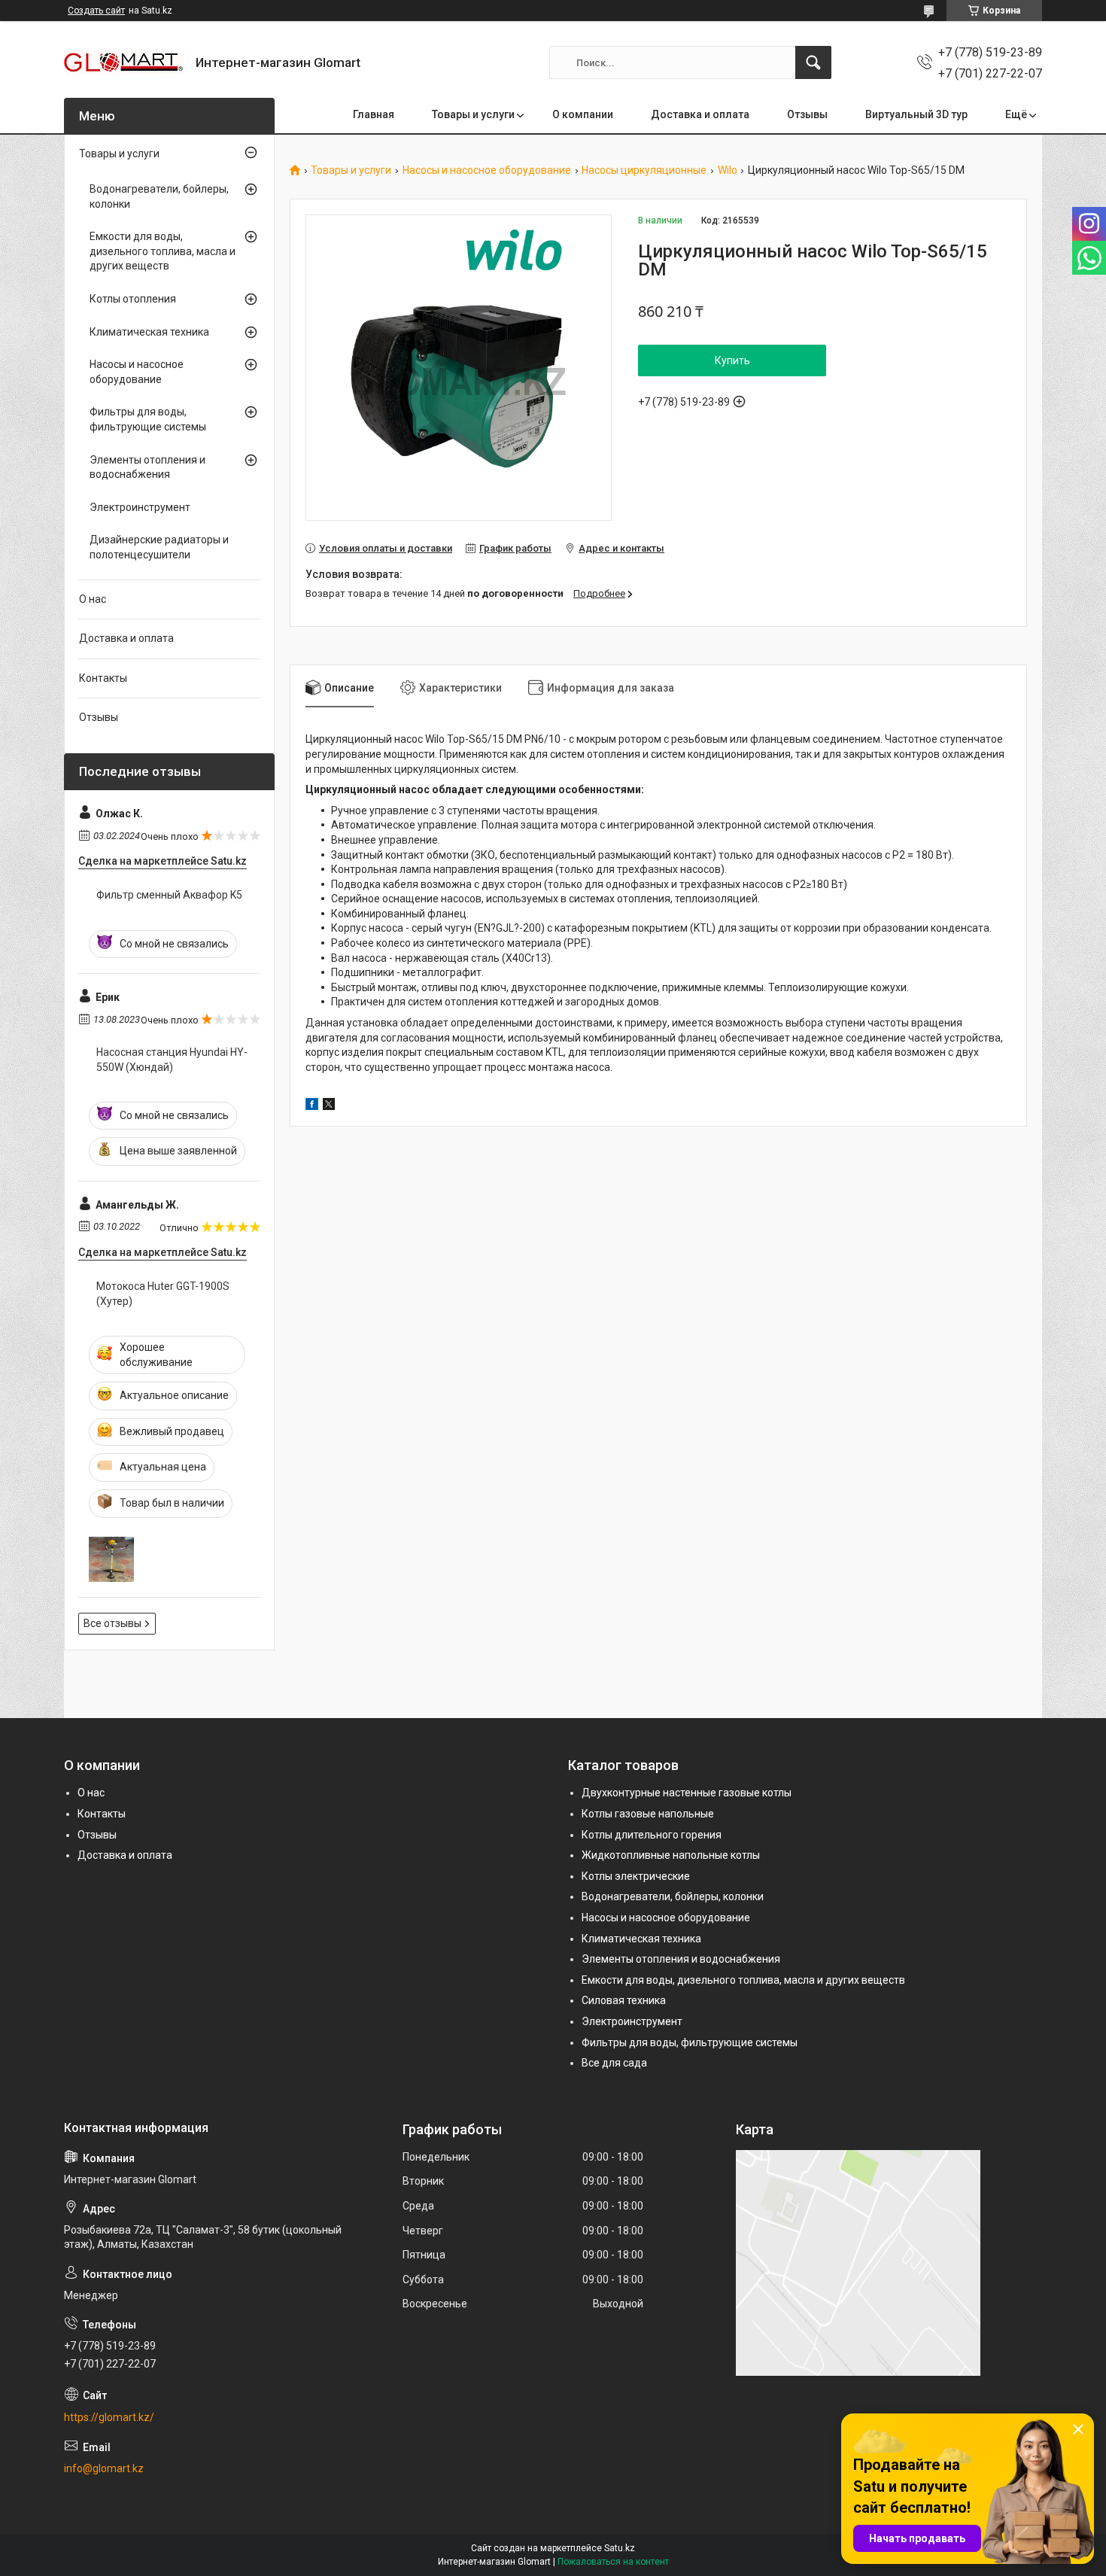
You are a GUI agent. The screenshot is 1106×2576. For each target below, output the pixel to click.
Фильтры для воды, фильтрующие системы (148, 419)
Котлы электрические (636, 1876)
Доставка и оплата (700, 114)
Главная (374, 114)
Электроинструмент (140, 507)
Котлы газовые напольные (648, 1814)
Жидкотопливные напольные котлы (671, 1855)
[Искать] (813, 62)
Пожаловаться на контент (613, 2562)
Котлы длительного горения (652, 1835)
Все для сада (614, 2063)
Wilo (728, 170)
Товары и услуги (473, 114)
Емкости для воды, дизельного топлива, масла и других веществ (163, 251)
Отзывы (807, 114)
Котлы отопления (133, 299)
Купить (732, 360)
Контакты (103, 678)
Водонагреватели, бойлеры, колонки (159, 196)
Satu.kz (620, 2548)
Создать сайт (96, 11)
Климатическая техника (149, 332)
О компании (583, 114)
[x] (329, 1106)
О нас (93, 599)
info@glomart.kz (104, 2468)
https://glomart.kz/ (109, 2417)
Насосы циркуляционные (644, 170)
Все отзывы (112, 1623)
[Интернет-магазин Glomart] (124, 62)
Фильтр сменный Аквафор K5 (169, 895)
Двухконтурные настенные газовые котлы (687, 1793)
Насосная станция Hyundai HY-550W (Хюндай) (172, 1060)
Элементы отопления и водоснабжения (147, 467)
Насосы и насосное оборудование (487, 170)
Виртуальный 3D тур (916, 114)
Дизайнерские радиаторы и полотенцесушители (159, 547)
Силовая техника (624, 2000)
